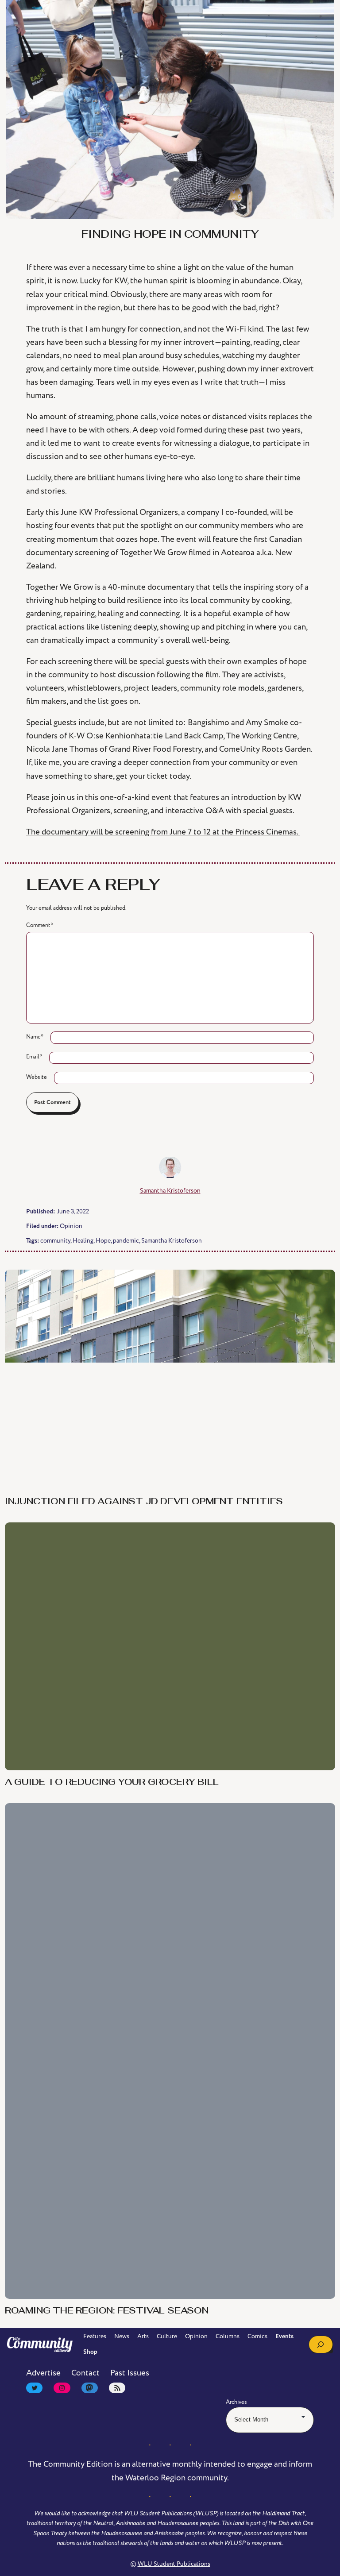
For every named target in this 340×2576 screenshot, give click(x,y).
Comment (40, 925)
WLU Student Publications (174, 2564)
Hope (103, 1241)
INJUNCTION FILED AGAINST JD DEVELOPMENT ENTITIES (144, 1502)
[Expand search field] (321, 2344)
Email (34, 1057)
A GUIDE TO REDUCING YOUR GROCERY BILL (112, 1783)
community (55, 1241)
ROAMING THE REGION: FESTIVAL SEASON (107, 2311)
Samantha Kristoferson (170, 1191)
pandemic (126, 1241)
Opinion (71, 1226)
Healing (83, 1241)
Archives (236, 2402)
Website (37, 1077)
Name (35, 1037)
